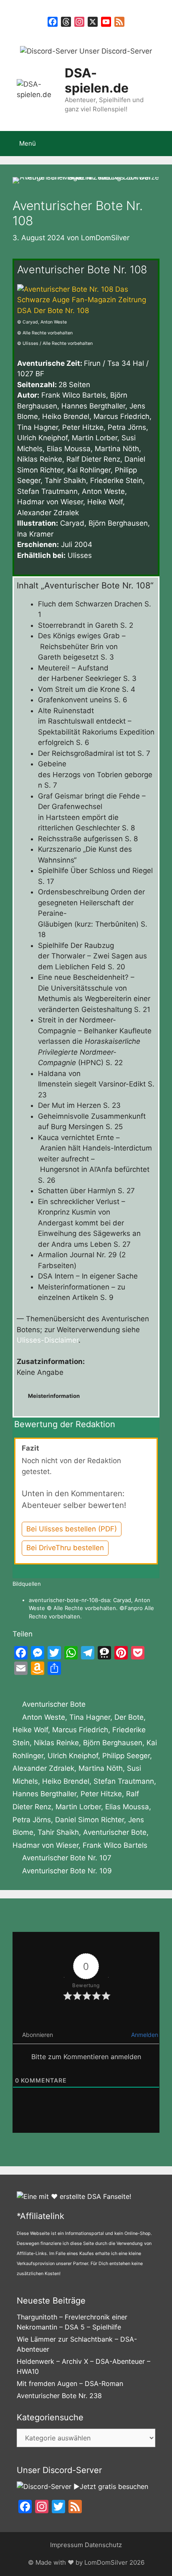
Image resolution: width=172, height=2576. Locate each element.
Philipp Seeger (126, 1756)
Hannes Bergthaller (44, 1794)
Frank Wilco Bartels (115, 1845)
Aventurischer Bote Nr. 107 (67, 1858)
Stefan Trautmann (124, 1781)
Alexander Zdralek (43, 1768)
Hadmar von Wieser (46, 1845)
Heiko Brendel (66, 1781)
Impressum (67, 2545)
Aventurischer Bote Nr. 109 (67, 1871)
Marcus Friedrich (80, 1730)
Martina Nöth (101, 1768)
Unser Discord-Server (115, 51)
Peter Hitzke (101, 1794)
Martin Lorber (78, 1807)
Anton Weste (44, 1717)
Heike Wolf (30, 1730)
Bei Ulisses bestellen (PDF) (72, 1529)
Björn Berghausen (113, 1743)
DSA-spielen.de (97, 80)
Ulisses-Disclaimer (48, 1340)
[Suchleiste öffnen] (160, 144)
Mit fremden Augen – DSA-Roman (70, 2383)
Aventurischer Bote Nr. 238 (59, 2396)
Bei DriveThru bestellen (65, 1548)
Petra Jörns (32, 1820)
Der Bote (129, 1717)
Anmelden (144, 2035)
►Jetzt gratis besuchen (110, 2486)
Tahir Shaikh (58, 1832)
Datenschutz (103, 2545)
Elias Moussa (127, 1807)
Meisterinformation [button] (54, 1396)
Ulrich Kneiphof (73, 1756)
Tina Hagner (90, 1717)
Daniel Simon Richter (90, 1820)
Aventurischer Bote (54, 1704)
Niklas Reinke (56, 1743)
